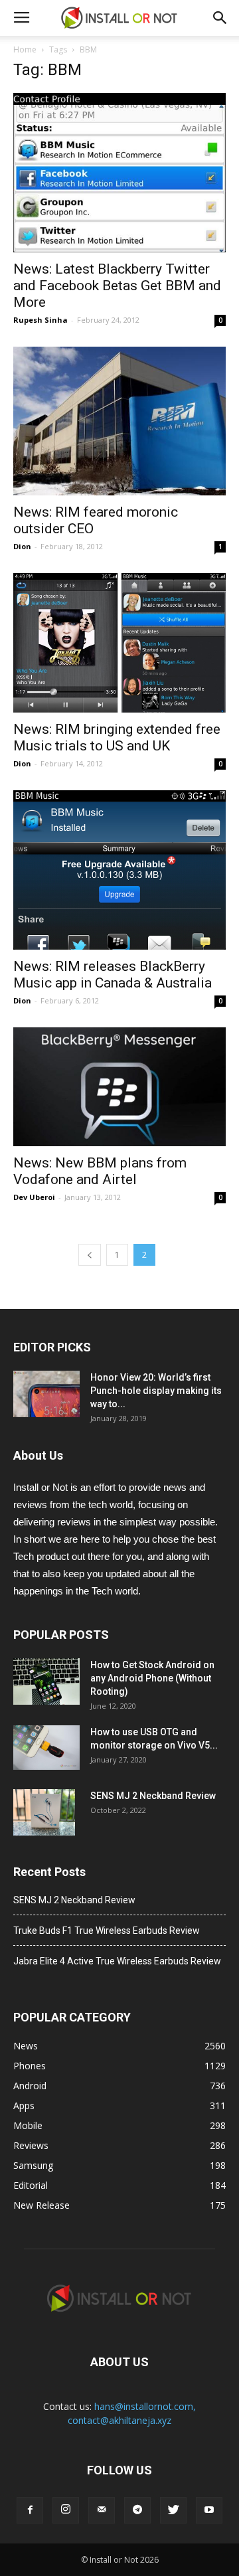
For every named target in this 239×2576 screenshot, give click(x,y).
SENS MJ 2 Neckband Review (153, 1796)
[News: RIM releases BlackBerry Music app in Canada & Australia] (119, 870)
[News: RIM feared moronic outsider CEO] (119, 421)
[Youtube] (209, 2510)
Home (25, 49)
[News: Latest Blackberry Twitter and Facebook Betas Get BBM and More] (119, 173)
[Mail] (102, 2510)
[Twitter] (173, 2510)
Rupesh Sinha (40, 320)
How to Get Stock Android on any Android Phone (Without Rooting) (152, 1678)
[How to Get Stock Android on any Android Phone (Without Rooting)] (46, 1681)
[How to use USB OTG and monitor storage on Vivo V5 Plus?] (46, 1748)
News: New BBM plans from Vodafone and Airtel (100, 1171)
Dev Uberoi (34, 1197)
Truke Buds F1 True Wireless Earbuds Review (107, 1931)
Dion (22, 546)
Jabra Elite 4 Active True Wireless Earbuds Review (117, 1961)
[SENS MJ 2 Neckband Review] (44, 1812)
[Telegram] (137, 2510)
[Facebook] (30, 2510)
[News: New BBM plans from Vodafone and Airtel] (119, 1087)
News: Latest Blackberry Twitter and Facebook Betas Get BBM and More (117, 286)
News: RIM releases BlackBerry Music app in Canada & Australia (113, 975)
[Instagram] (66, 2510)
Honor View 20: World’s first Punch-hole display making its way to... (156, 1391)
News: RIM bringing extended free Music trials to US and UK (117, 737)
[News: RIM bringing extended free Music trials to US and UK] (119, 643)
